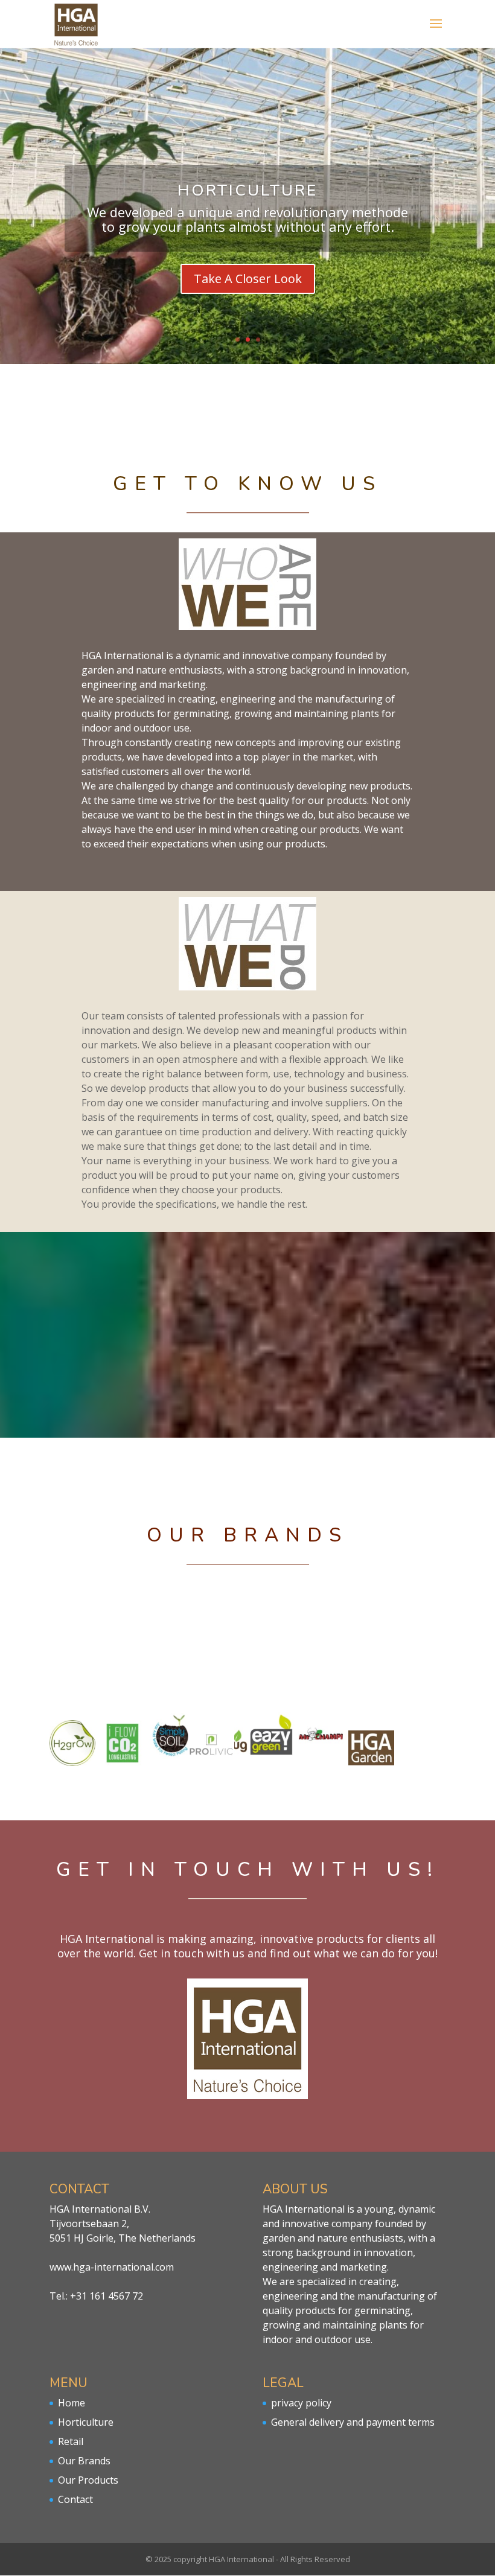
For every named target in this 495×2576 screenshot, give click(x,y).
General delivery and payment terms (353, 2422)
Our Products (88, 2480)
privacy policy (301, 2403)
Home (72, 2403)
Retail (71, 2441)
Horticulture (86, 2422)
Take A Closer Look (248, 279)
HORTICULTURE (247, 190)
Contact (75, 2499)
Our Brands (84, 2461)
